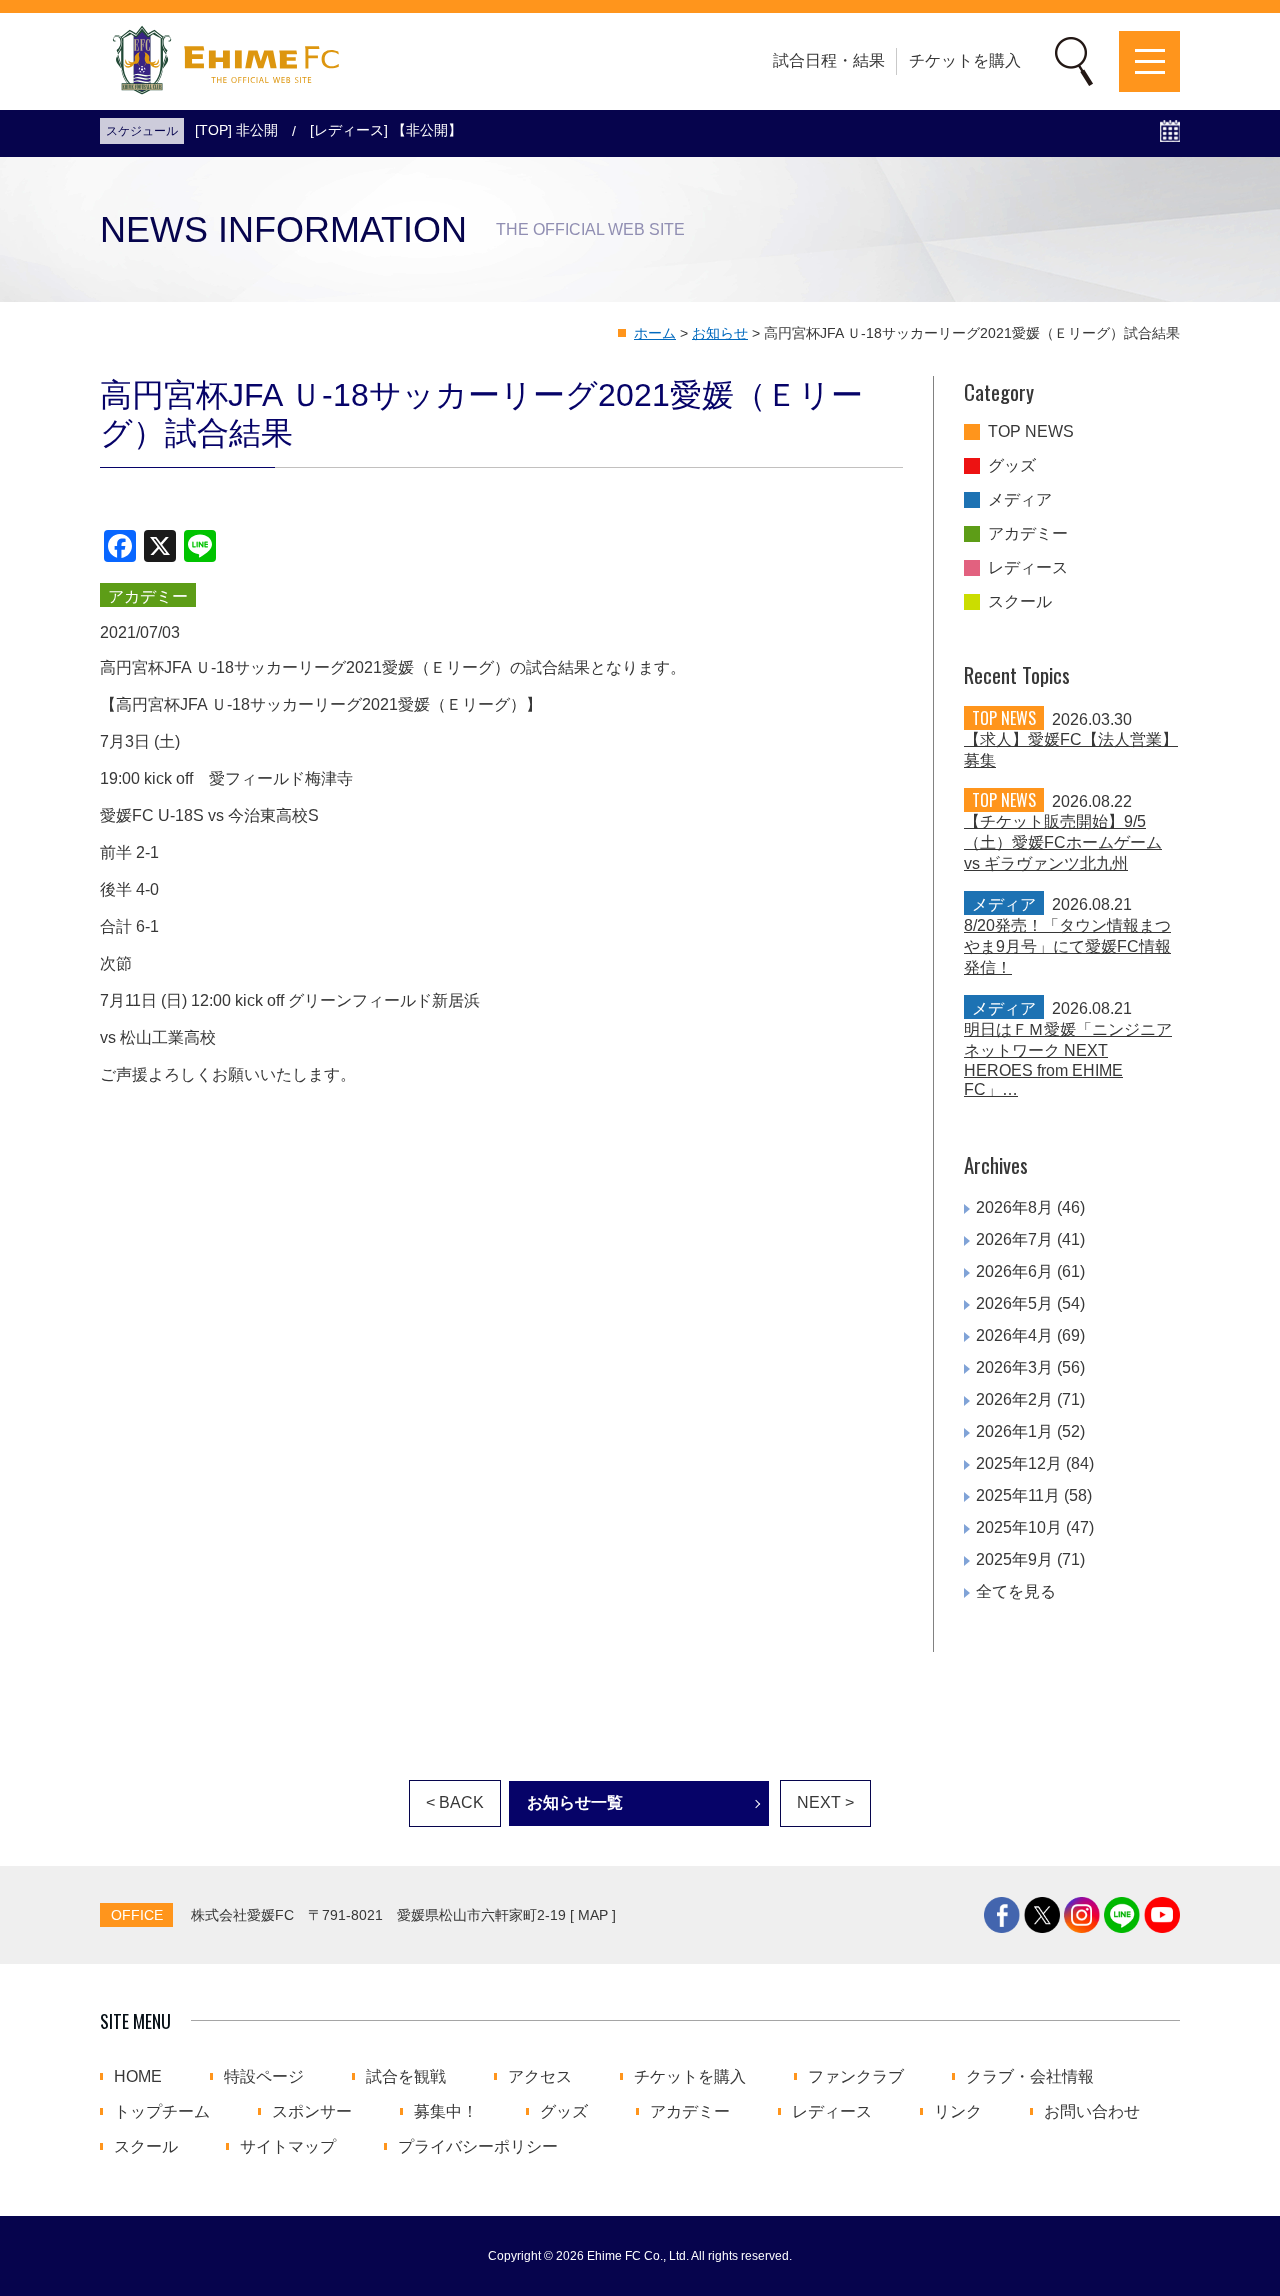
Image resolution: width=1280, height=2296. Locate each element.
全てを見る (1016, 1591)
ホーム (655, 333)
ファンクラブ (856, 2077)
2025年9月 (1014, 1559)
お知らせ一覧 (575, 1802)
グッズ (1012, 466)
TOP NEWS (1031, 432)
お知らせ (720, 333)
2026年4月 (1014, 1335)
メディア (1020, 500)
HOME (138, 2077)
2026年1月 (1014, 1431)
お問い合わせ (1092, 2112)
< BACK (455, 1802)
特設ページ (264, 2077)
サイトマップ (288, 2147)
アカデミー (1028, 534)
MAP (593, 1915)
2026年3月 (1014, 1367)
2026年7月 (1014, 1239)
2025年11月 (1018, 1495)
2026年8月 (1014, 1207)
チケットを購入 (965, 60)
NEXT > (825, 1802)
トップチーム (162, 2112)
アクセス (540, 2077)
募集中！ (446, 2112)
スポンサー (312, 2112)
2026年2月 (1014, 1399)
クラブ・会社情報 (1030, 2077)
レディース (1028, 568)
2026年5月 (1014, 1303)
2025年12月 (1019, 1463)
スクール (1020, 602)
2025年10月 (1019, 1527)
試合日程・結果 (829, 60)
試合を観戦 (406, 2077)
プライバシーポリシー (478, 2147)
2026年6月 (1014, 1271)
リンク (958, 2112)
